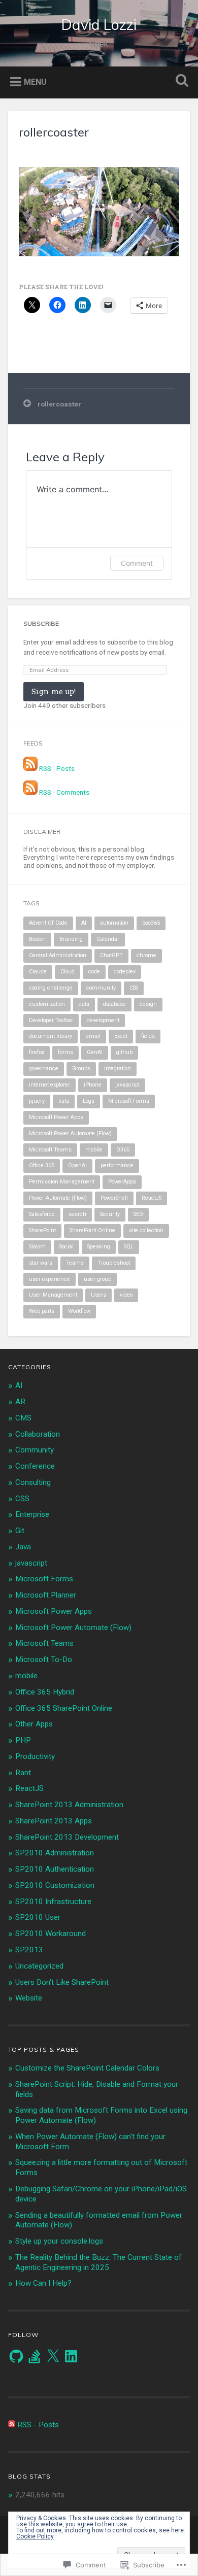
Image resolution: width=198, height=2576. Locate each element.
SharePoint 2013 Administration (69, 1805)
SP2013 (29, 1950)
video (126, 1295)
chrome (146, 955)
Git (20, 1531)
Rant (23, 1773)
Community (35, 1450)
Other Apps (34, 1724)
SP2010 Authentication (55, 1869)
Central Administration (58, 955)
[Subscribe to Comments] (30, 792)
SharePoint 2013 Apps (54, 1821)
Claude (38, 972)
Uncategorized (39, 1966)
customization (47, 1004)
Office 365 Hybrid (45, 1692)
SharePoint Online (92, 1230)
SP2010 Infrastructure (53, 1902)
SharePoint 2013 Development (67, 1837)
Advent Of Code (48, 923)
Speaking (99, 1247)
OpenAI (77, 1165)
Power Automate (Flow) (58, 1198)
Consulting (33, 1482)
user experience (49, 1279)
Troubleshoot (114, 1263)
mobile (94, 1150)
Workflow (79, 1311)
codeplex (125, 972)
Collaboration (38, 1434)
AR (20, 1402)
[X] (53, 2356)
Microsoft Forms (129, 1101)
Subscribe (41, 623)
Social (67, 1247)
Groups (81, 1069)
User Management (53, 1295)
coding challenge (51, 988)
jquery (37, 1101)
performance (117, 1165)
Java (23, 1547)
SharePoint (42, 1230)
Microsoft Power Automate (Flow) (70, 1133)
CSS (134, 988)
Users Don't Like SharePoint (62, 1982)
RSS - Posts (57, 768)
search (77, 1214)
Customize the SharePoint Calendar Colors (87, 2068)
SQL (129, 1247)
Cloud (68, 972)
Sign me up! (54, 691)
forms (65, 1052)
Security (110, 1214)
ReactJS (152, 1198)
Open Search (180, 81)
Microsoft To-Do (44, 1659)
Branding (71, 939)
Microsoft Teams (50, 1150)
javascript (127, 1085)
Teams (75, 1263)
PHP (23, 1740)
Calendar (108, 939)
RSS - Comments (64, 792)
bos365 (151, 923)
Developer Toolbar (51, 1020)
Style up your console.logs (59, 2241)
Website (29, 1998)
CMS (23, 1418)
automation (114, 923)
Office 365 (42, 1165)
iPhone (93, 1085)
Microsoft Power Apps (56, 1117)
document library (51, 1036)
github (124, 1052)
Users (98, 1295)
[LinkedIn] (71, 2356)
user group (97, 1279)
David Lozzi (99, 25)
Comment (137, 563)
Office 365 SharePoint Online (64, 1708)
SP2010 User (38, 1917)
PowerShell (114, 1198)
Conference (35, 1466)
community (101, 988)
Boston (37, 939)
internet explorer (49, 1085)
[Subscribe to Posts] (30, 768)
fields (148, 1036)
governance (44, 1069)
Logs (89, 1101)
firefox (37, 1052)
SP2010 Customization (55, 1885)
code (94, 972)
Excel (121, 1036)
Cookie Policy (35, 2536)
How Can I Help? (43, 2283)
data (84, 1004)
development (103, 1020)
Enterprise (32, 1514)
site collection (146, 1230)
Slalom (37, 1247)
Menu (35, 81)
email (93, 1036)
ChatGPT (111, 955)
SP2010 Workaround (51, 1934)
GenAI (95, 1052)
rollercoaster (54, 132)
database (114, 1004)
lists (64, 1101)
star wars (41, 1263)
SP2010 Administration (55, 1853)
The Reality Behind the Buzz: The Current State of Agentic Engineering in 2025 (98, 2262)
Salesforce (42, 1214)
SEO (138, 1214)
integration (118, 1069)
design (148, 1004)
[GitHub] (16, 2356)
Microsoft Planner (46, 1595)
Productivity (35, 1756)
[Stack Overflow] (35, 2356)
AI (84, 923)
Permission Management (62, 1182)
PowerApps (122, 1182)
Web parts (42, 1311)
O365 (123, 1150)
